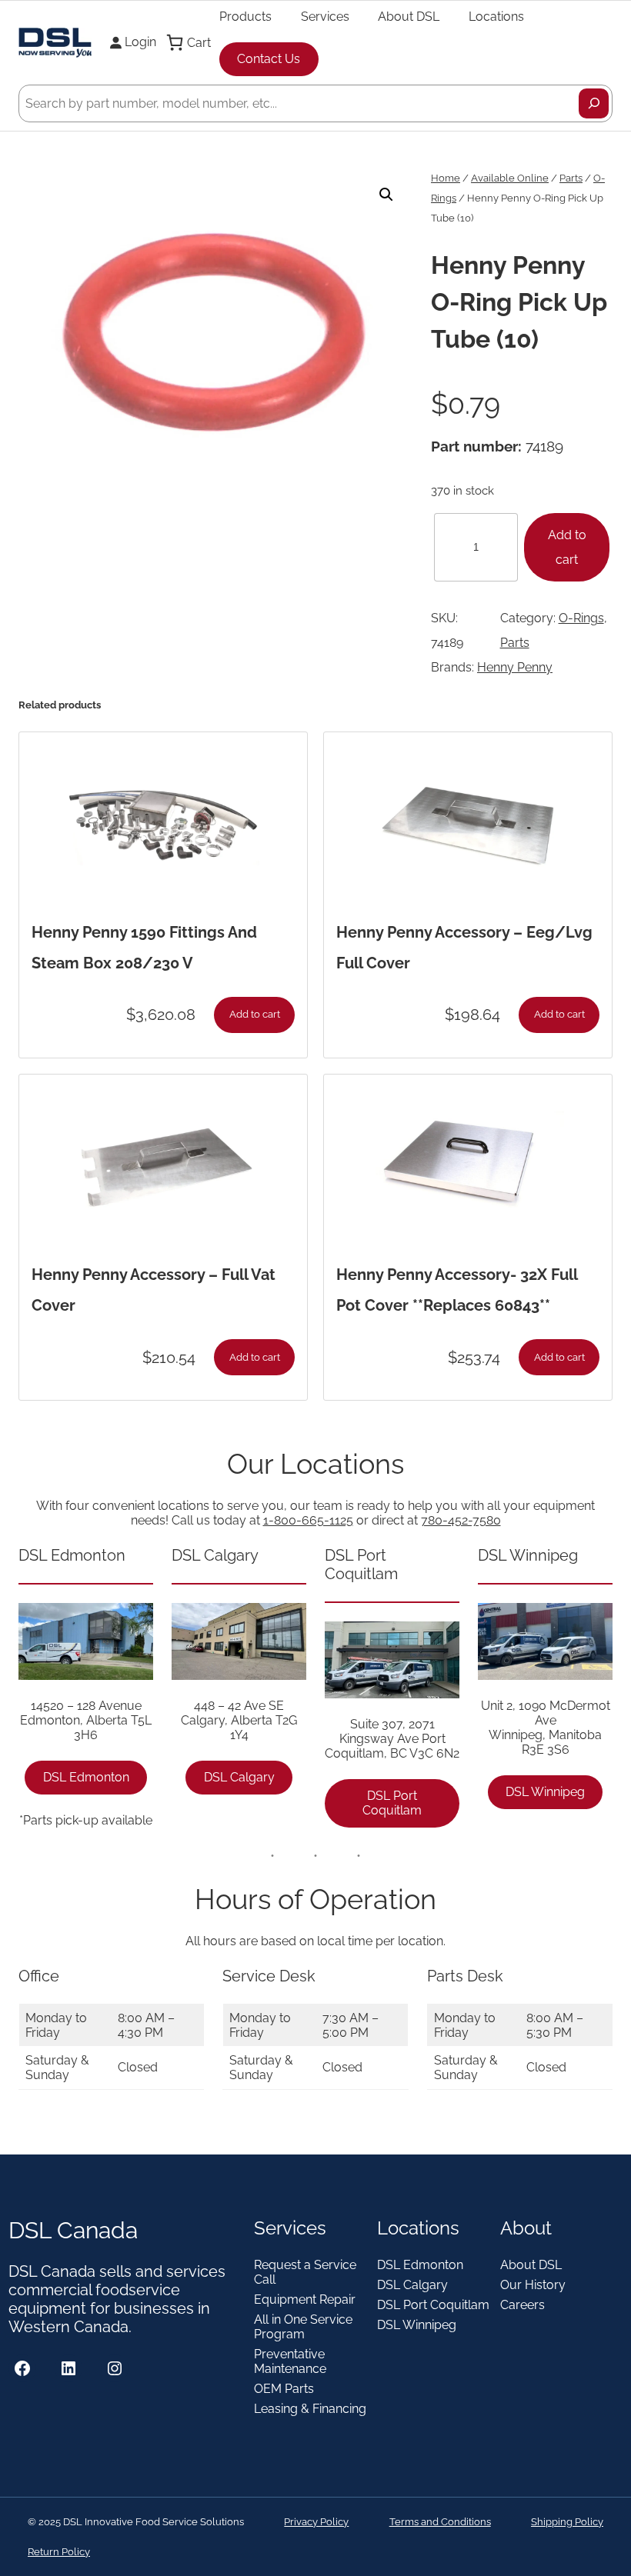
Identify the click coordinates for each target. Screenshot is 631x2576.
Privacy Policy (316, 2522)
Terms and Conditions (440, 2522)
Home (446, 178)
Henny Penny (515, 667)
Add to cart (567, 547)
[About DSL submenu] (446, 16)
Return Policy (59, 2552)
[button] (386, 195)
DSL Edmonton (86, 1777)
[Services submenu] (356, 16)
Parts (571, 178)
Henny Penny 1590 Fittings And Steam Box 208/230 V (144, 948)
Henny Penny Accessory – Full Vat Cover (154, 1290)
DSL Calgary (239, 1777)
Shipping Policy (567, 2522)
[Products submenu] (279, 16)
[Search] (594, 103)
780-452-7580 (461, 1520)
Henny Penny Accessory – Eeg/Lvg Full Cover (464, 948)
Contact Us (269, 59)
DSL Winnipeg (545, 1792)
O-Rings (581, 618)
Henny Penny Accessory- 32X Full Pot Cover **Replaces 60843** (457, 1290)
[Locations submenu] (531, 16)
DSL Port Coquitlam (392, 1803)
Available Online (510, 178)
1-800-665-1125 (308, 1520)
